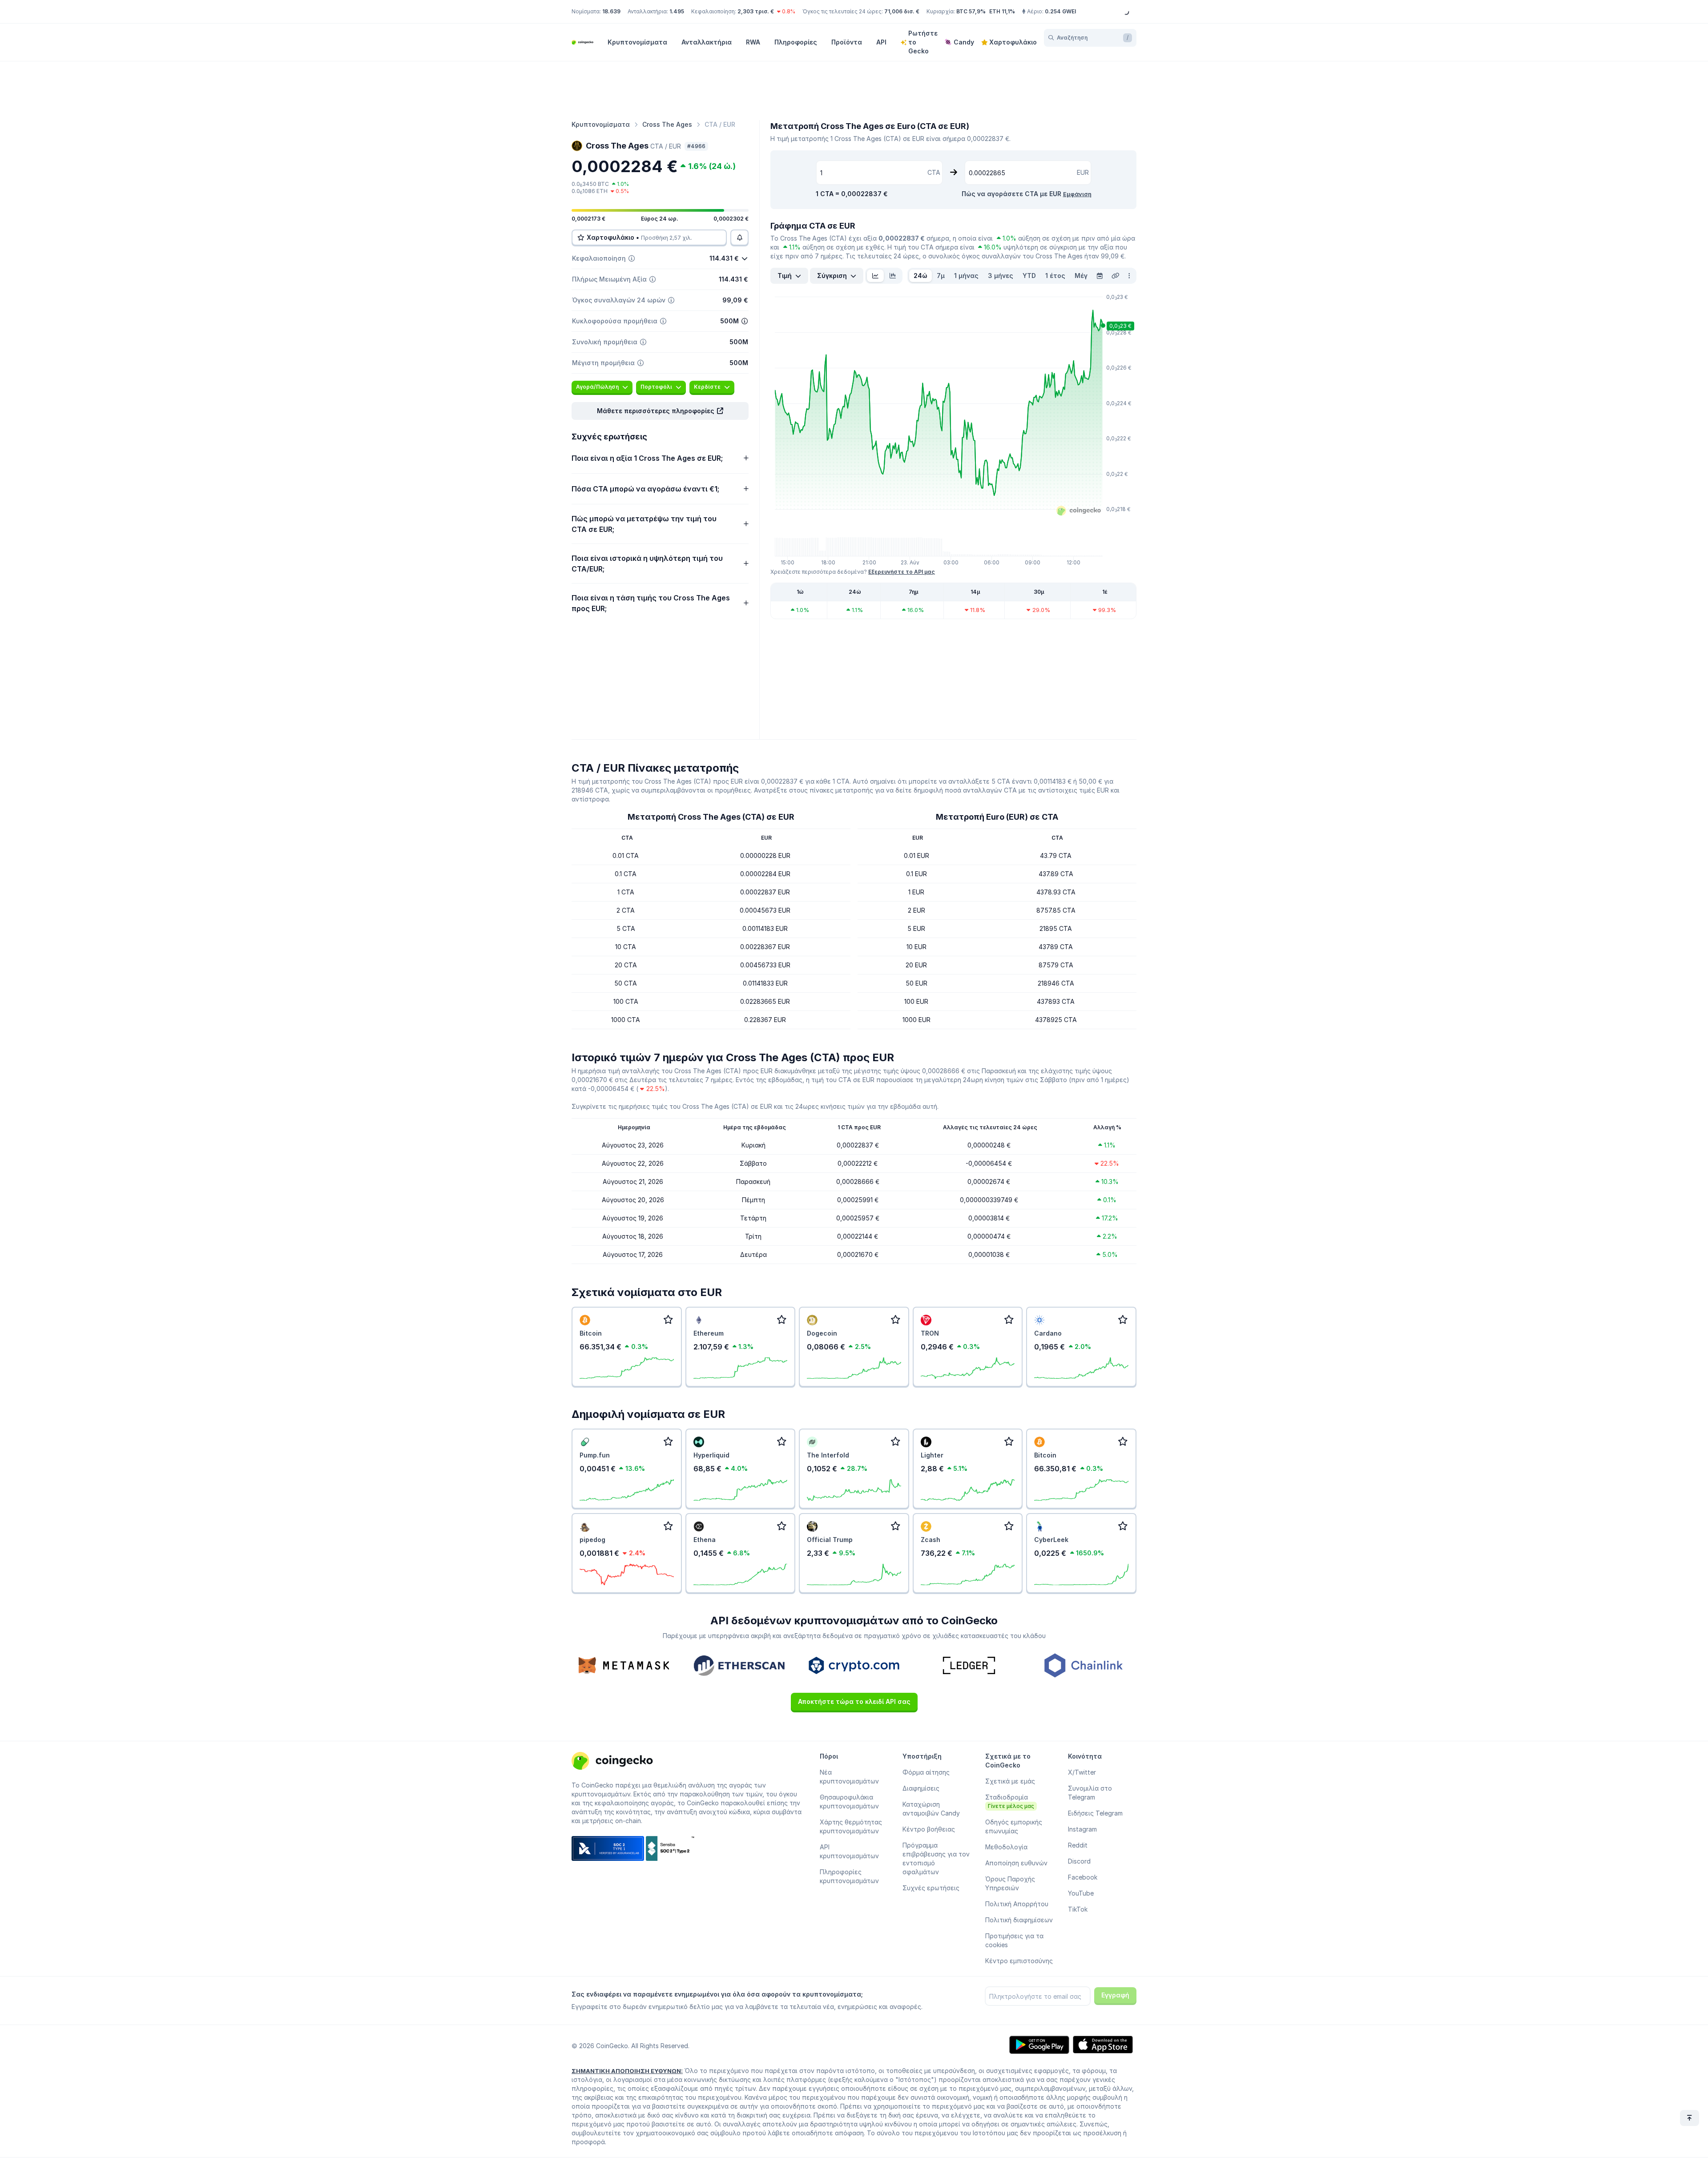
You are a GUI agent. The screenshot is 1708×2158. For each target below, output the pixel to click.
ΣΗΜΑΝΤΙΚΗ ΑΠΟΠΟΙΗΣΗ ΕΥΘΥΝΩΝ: (627, 2071)
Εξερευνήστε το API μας (902, 572)
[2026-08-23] (1100, 276)
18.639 (611, 11)
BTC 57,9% (971, 11)
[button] (660, 411)
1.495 (677, 11)
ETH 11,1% (1002, 11)
